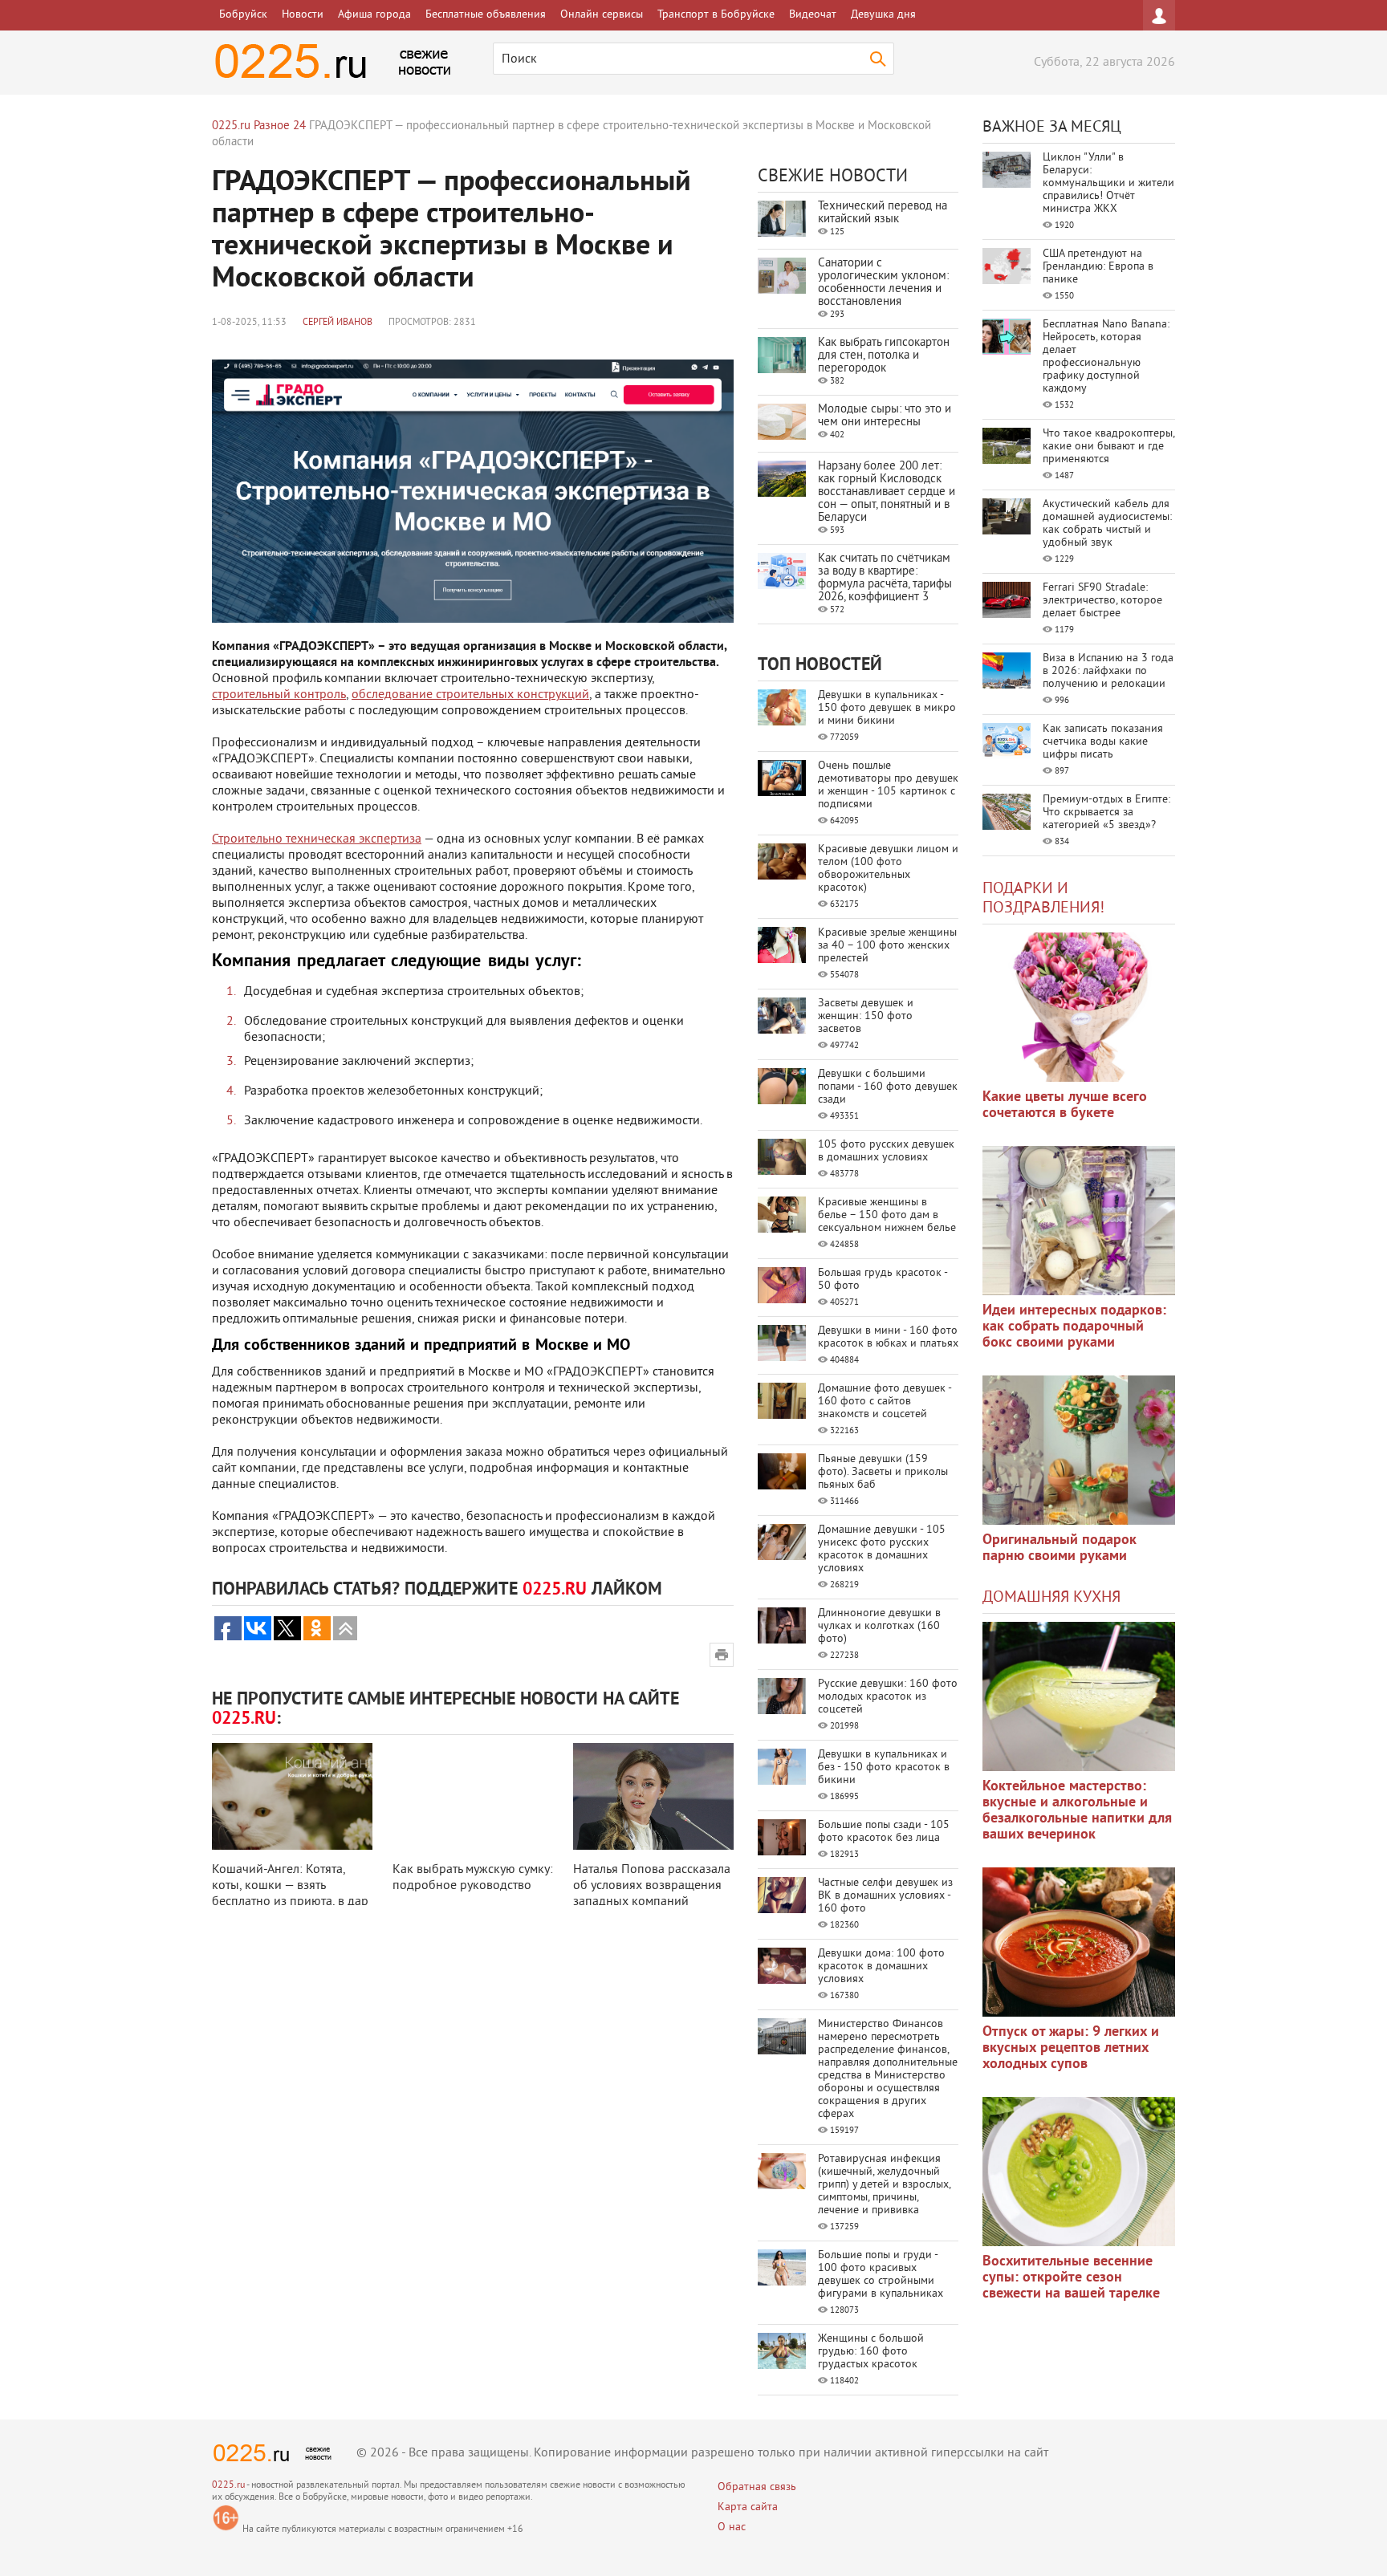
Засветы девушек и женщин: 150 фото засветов (866, 1016)
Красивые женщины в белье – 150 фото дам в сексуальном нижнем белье (887, 1215)
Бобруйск (243, 15)
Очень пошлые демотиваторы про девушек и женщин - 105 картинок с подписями (888, 785)
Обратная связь (757, 2487)
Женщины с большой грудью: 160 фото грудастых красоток (871, 2352)
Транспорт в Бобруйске (716, 15)
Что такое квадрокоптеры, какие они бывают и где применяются (1108, 447)
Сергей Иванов (338, 323)
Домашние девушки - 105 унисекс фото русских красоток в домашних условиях (882, 1549)
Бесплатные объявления (486, 15)
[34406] (1079, 1450)
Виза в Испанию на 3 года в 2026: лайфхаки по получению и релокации (1108, 671)
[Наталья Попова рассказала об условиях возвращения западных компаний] (653, 1796)
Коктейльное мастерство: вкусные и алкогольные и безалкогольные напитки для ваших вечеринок (1077, 1811)
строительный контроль (279, 695)
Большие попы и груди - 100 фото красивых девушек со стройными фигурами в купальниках (881, 2275)
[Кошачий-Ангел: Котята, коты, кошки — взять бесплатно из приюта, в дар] (292, 1796)
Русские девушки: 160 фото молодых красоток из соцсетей (888, 1697)
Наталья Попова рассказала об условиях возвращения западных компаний (652, 1886)
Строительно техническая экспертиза (317, 839)
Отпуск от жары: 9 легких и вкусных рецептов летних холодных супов (1071, 2048)
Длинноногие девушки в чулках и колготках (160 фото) (879, 1626)
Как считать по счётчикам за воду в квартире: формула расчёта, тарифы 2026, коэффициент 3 (885, 578)
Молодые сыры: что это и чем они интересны (885, 416)
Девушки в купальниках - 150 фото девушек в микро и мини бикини (887, 708)
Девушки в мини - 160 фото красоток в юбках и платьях (888, 1337)
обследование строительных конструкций (470, 695)
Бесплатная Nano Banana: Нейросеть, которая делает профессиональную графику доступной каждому (1106, 357)
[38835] (1079, 1696)
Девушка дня (883, 15)
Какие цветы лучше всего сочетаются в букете (1065, 1105)
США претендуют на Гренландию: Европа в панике (1098, 267)
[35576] (1079, 1007)
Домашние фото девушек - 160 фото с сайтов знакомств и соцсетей (885, 1402)
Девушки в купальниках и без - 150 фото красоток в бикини (884, 1767)
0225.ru (228, 2486)
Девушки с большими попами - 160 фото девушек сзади (888, 1087)
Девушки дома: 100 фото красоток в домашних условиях (881, 1967)
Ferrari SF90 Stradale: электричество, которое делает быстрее (1102, 601)
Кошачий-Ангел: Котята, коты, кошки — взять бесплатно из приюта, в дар (290, 1886)
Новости (303, 15)
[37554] (1079, 1942)
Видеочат (813, 15)
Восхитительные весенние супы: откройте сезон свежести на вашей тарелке (1071, 2278)
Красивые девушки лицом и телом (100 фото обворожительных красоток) (888, 869)
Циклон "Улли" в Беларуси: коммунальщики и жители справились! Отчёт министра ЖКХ (1108, 183)
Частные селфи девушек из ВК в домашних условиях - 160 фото (885, 1896)
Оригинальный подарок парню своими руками (1060, 1548)
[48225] (1079, 1221)
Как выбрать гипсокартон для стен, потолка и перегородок (884, 356)
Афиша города (374, 15)
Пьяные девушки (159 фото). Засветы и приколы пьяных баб (883, 1472)
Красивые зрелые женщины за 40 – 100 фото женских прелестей (887, 946)
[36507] (1079, 2172)
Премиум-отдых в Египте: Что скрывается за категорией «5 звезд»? (1106, 813)
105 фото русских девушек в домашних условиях (886, 1151)
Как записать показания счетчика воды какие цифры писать (1103, 742)
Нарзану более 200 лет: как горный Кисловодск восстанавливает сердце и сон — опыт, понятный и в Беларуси (887, 492)
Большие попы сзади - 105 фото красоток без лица (884, 1832)
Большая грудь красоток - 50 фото (883, 1280)
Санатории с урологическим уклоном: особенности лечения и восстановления (883, 283)
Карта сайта (748, 2507)
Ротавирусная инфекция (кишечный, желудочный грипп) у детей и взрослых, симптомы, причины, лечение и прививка (884, 2185)
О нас (732, 2527)
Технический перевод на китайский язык (883, 213)
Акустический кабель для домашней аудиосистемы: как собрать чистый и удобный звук (1107, 524)
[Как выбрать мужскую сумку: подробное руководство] (473, 1796)
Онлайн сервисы (602, 15)
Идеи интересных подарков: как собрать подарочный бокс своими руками (1074, 1327)
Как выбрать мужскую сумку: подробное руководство (473, 1878)
